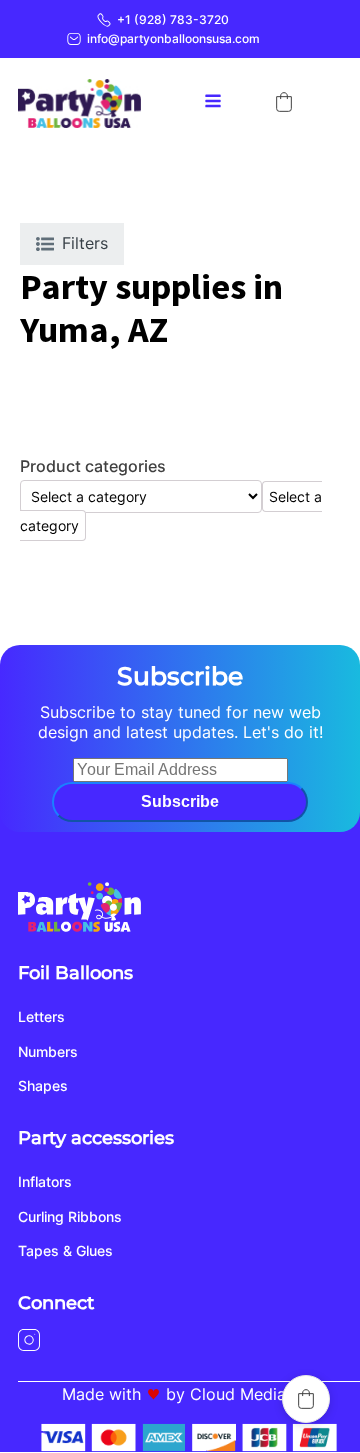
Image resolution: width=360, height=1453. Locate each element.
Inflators (45, 1181)
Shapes (43, 1085)
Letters (41, 1016)
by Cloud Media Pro (241, 1394)
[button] (284, 102)
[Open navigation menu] (213, 103)
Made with (101, 1394)
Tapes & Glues (65, 1250)
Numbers (48, 1051)
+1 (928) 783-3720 (173, 19)
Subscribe (180, 801)
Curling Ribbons (70, 1216)
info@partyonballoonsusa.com (173, 38)
